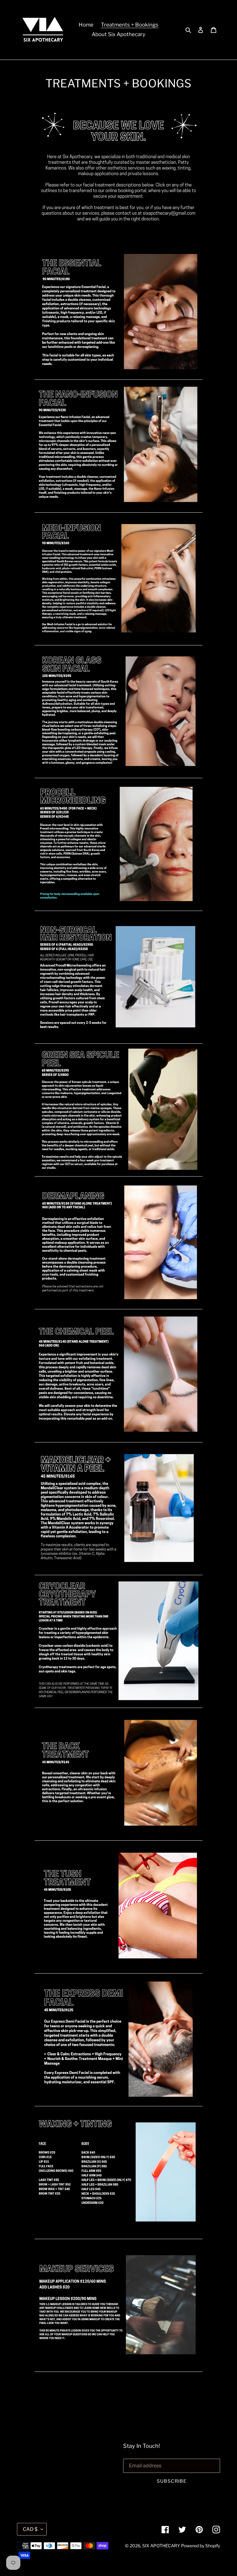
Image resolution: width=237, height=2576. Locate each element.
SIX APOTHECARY (161, 2546)
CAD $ (30, 2529)
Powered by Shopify (201, 2546)
